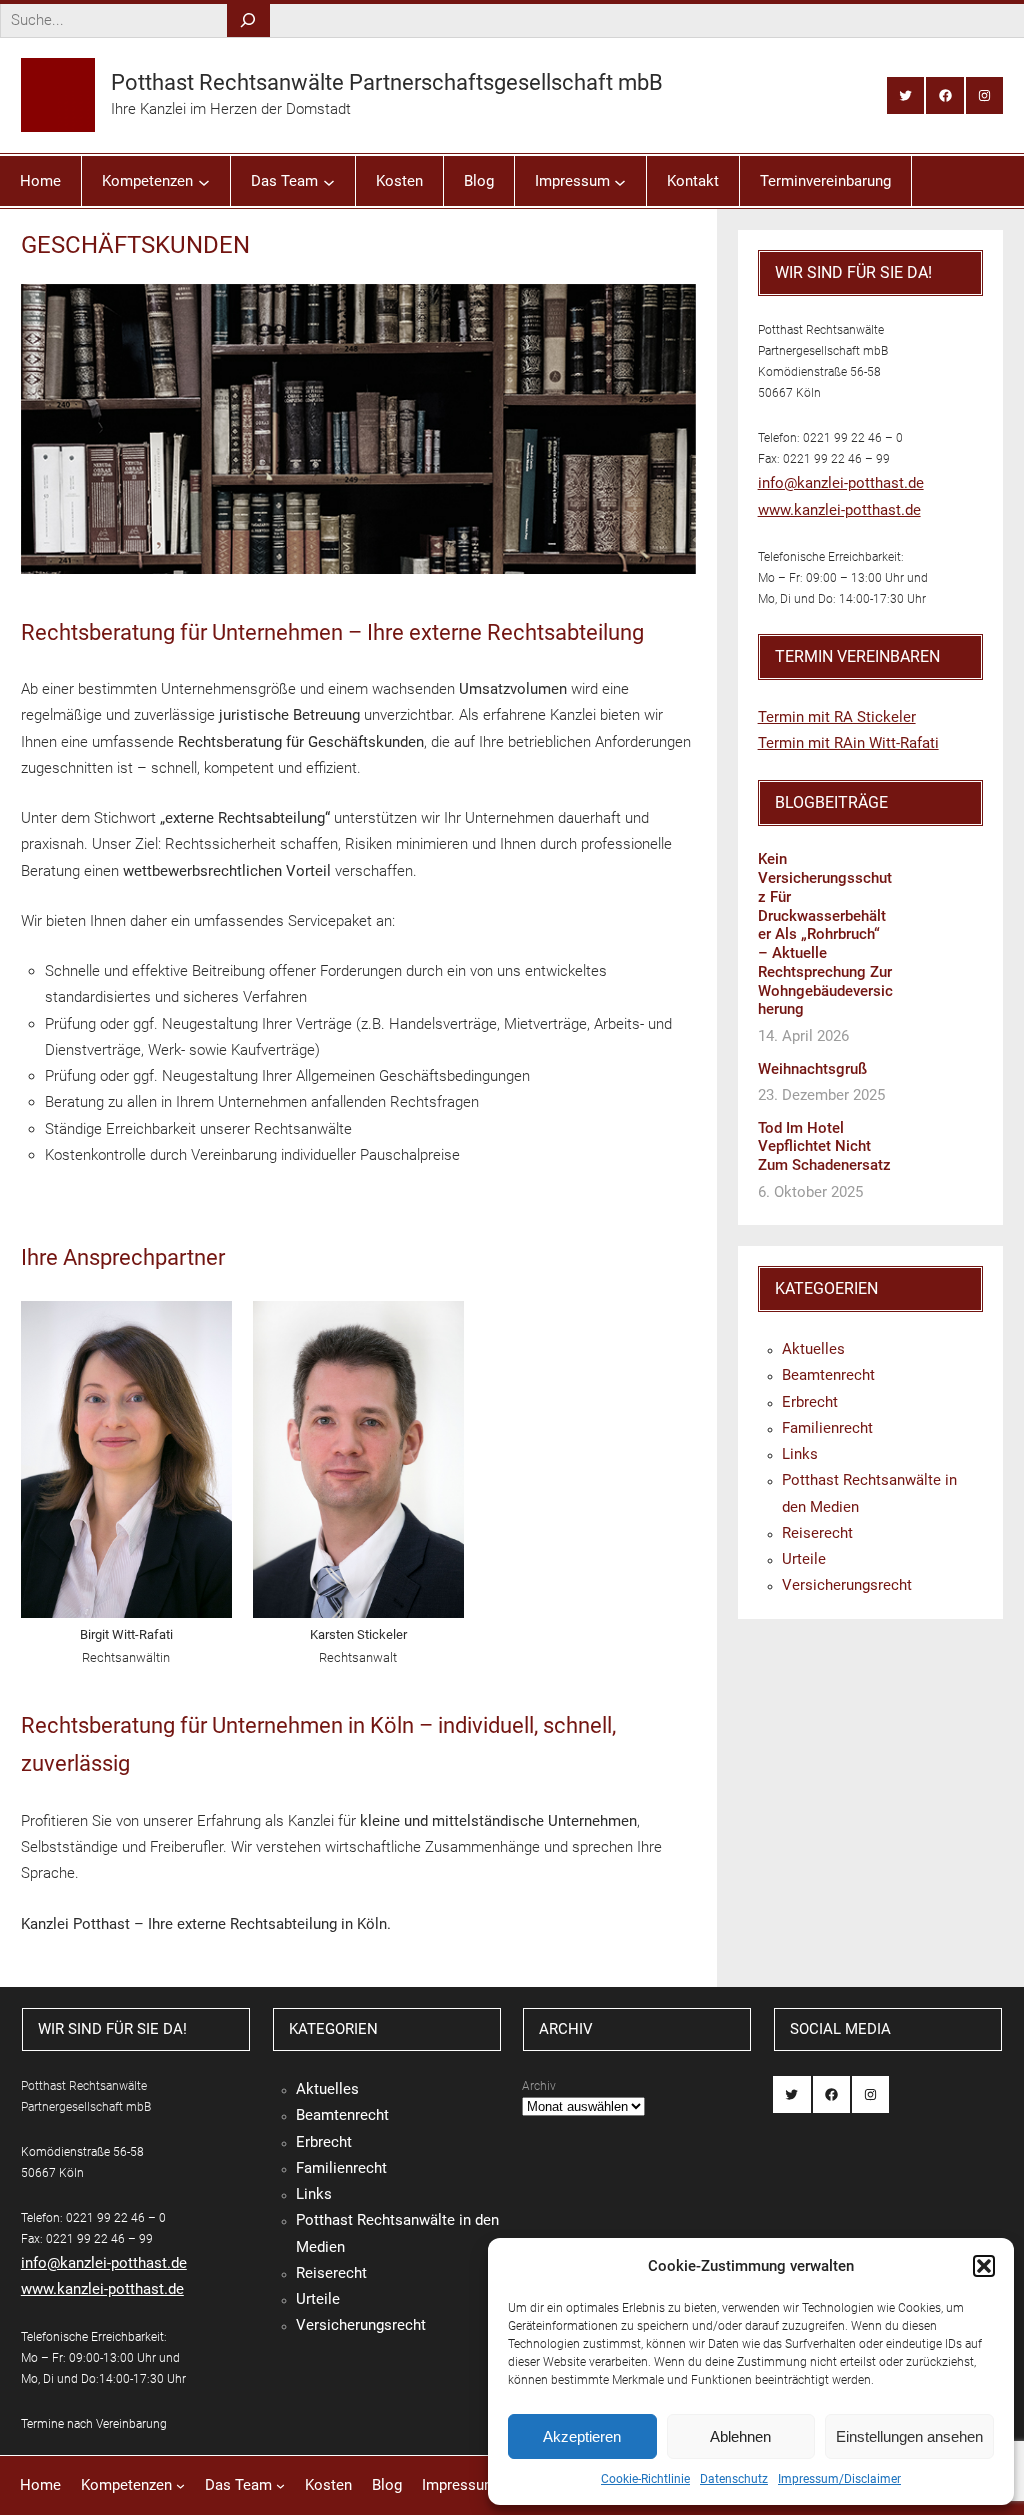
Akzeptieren (582, 2436)
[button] (984, 2266)
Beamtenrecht (828, 1375)
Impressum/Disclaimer (839, 2479)
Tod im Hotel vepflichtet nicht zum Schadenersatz (824, 1147)
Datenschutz (734, 2479)
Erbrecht (810, 1402)
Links (800, 1454)
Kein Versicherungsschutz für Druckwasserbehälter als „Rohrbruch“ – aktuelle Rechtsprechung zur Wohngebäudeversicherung (825, 934)
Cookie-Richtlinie (645, 2479)
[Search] (248, 20)
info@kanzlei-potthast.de (841, 483)
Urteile (804, 1559)
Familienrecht (827, 1428)
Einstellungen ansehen (909, 2436)
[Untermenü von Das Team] (329, 181)
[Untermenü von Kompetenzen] (204, 181)
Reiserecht (817, 1533)
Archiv (539, 2086)
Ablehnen (740, 2436)
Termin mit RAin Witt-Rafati (848, 743)
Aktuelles (813, 1349)
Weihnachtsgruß (812, 1069)
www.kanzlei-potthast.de (839, 510)
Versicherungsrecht (847, 1585)
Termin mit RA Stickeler (837, 717)
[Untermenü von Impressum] (620, 181)
